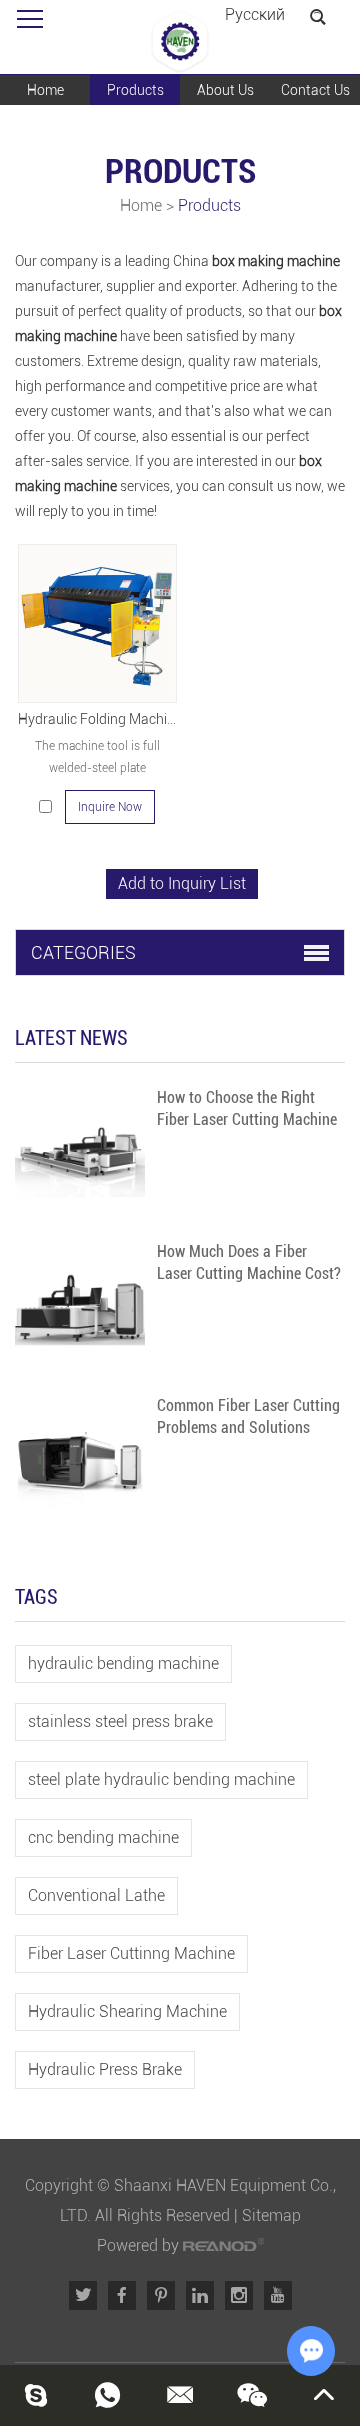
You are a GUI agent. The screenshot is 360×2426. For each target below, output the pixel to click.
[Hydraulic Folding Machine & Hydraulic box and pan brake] (97, 623)
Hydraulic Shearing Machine (127, 2011)
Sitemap (271, 2215)
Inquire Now (110, 807)
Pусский (255, 14)
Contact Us (315, 90)
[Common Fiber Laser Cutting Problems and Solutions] (80, 1460)
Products (135, 90)
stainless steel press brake (120, 1721)
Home (45, 90)
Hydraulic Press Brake (105, 2069)
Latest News (71, 1038)
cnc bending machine (103, 1837)
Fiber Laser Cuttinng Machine (131, 1953)
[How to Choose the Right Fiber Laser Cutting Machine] (80, 1152)
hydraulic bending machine (123, 1663)
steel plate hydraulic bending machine (161, 1779)
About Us (225, 90)
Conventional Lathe (96, 1895)
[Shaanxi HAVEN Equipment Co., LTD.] (180, 42)
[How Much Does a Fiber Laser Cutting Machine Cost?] (80, 1306)
